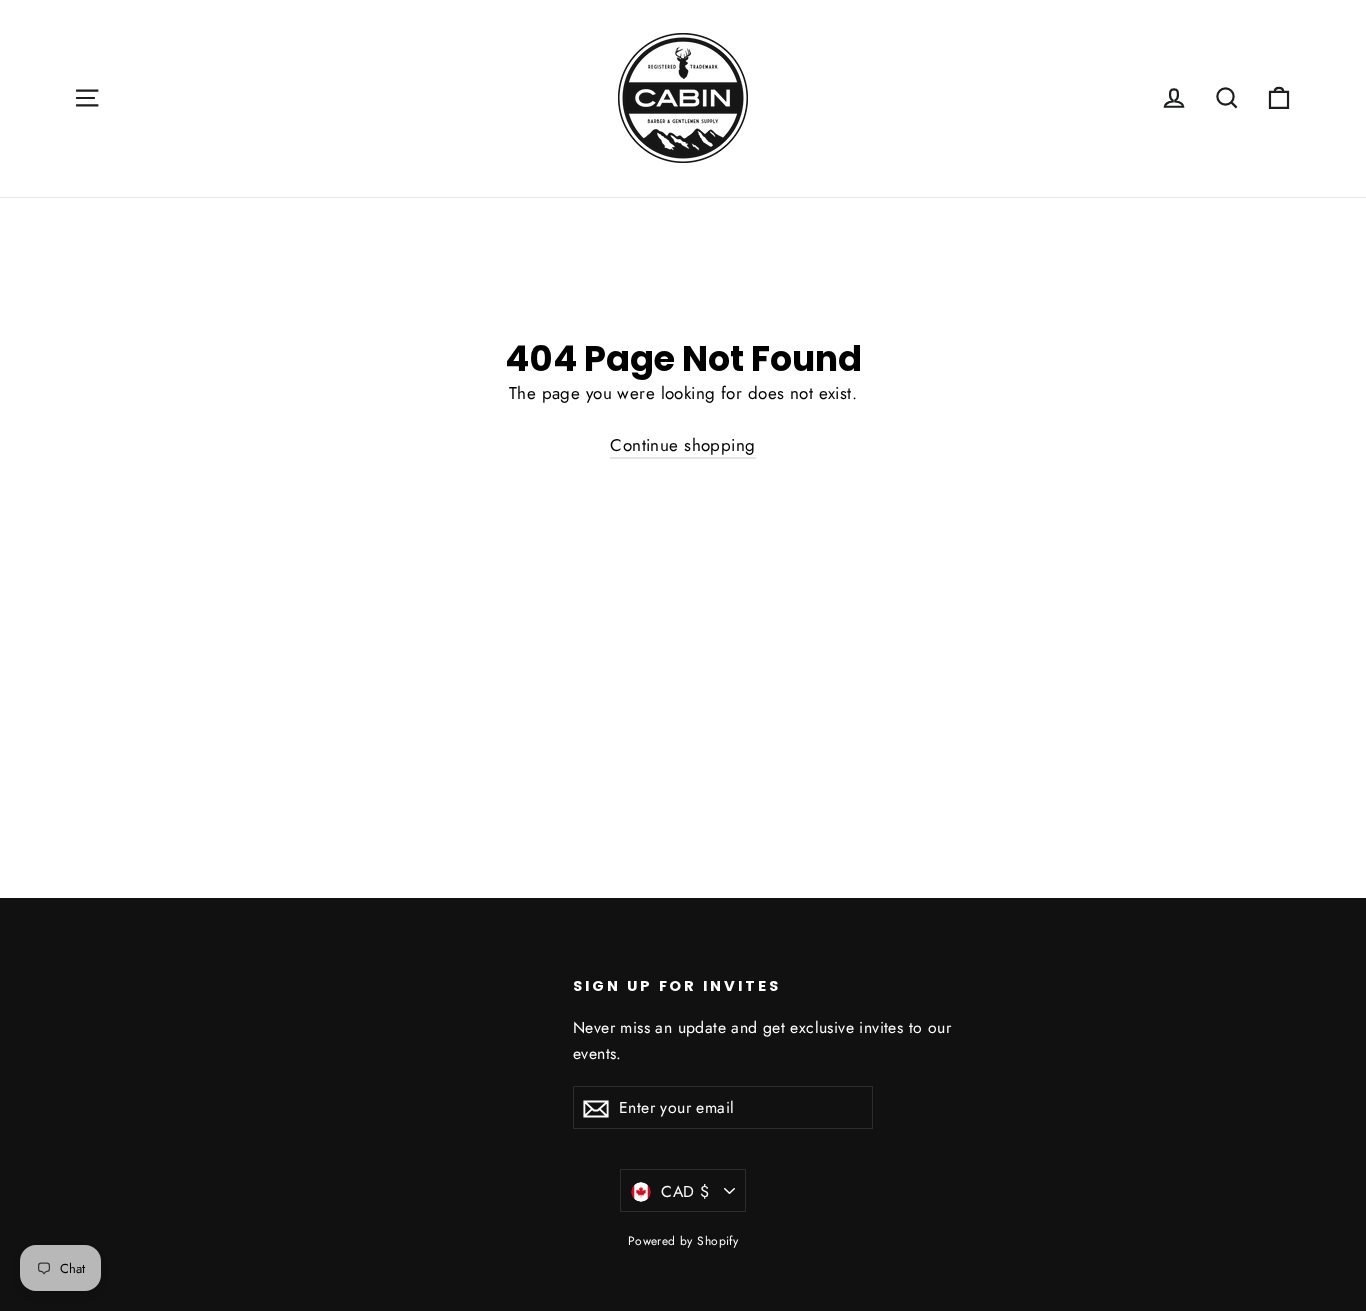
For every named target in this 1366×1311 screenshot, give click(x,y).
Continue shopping (682, 445)
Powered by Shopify (683, 1241)
